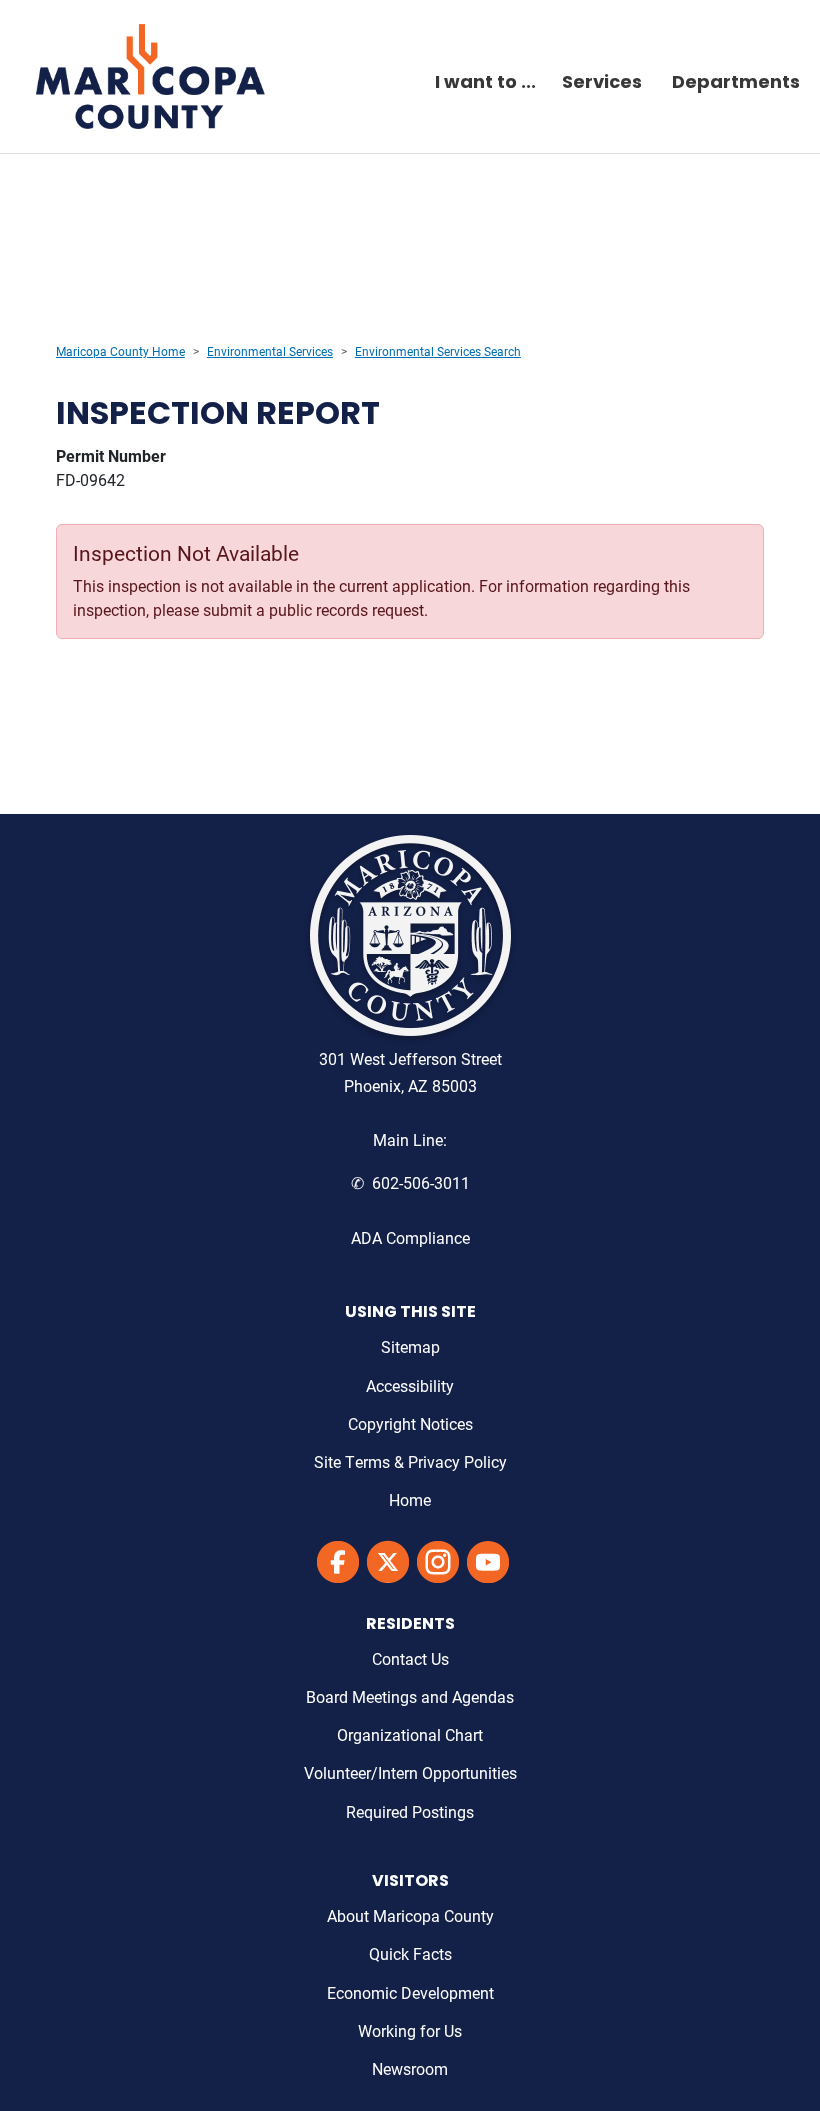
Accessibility (410, 1385)
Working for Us (410, 2030)
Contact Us (410, 1658)
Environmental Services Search (438, 351)
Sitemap (410, 1346)
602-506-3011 (421, 1182)
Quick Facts (410, 1953)
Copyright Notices (410, 1423)
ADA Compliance (410, 1237)
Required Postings (410, 1811)
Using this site (410, 1313)
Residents (410, 1625)
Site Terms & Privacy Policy (410, 1461)
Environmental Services (270, 351)
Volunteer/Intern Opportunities (410, 1772)
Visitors (410, 1882)
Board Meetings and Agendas (410, 1696)
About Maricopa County (410, 1915)
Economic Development (410, 1992)
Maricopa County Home (120, 351)
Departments (736, 84)
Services (602, 84)
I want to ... (485, 84)
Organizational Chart (410, 1734)
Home (410, 1499)
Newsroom (410, 2068)
